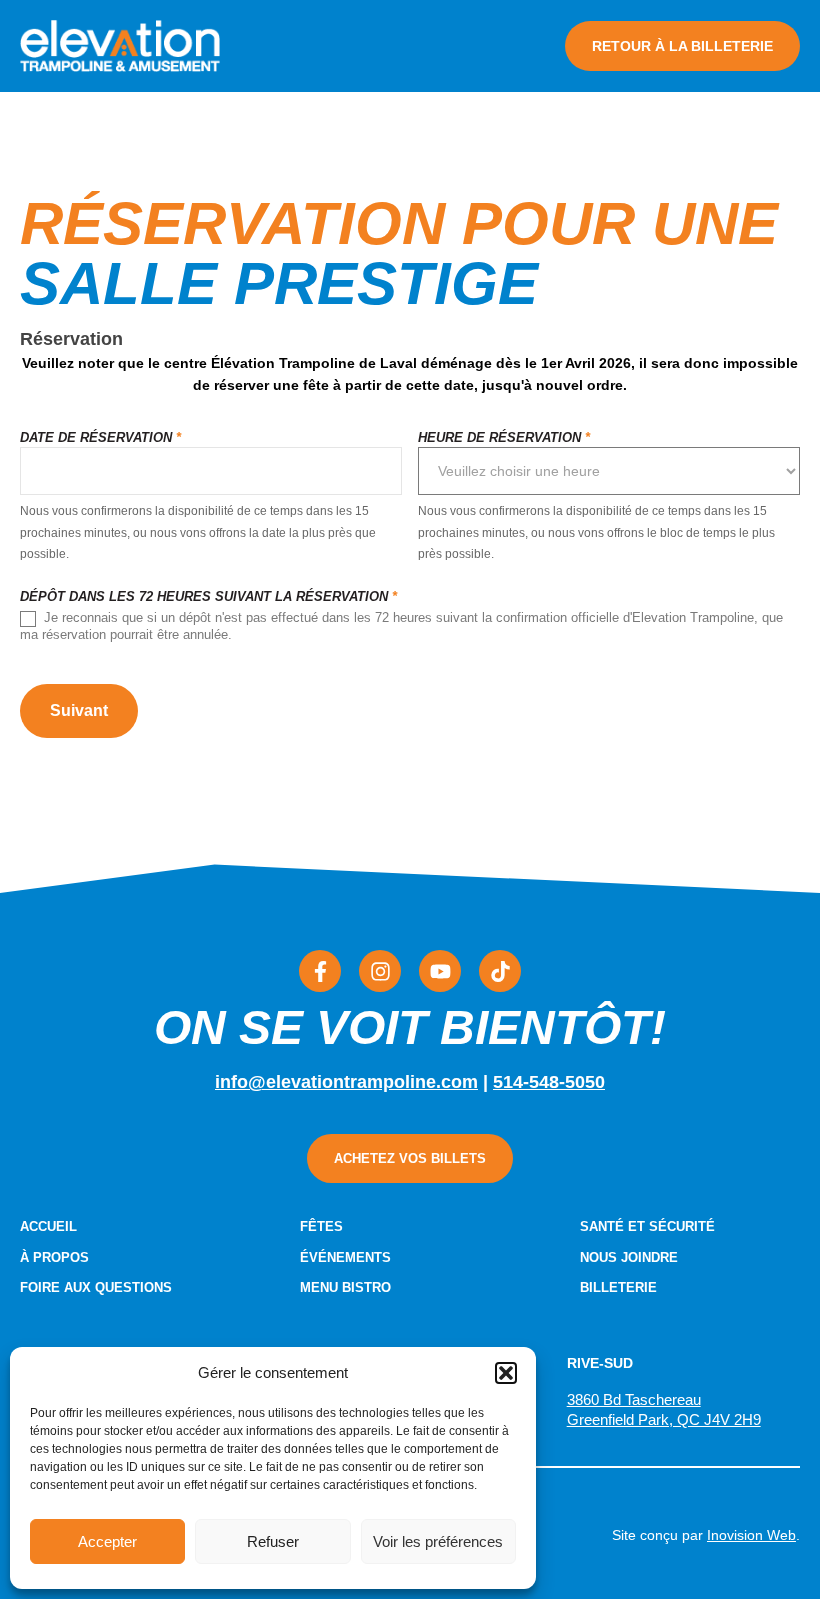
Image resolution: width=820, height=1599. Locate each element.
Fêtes (321, 1226)
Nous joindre (629, 1257)
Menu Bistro (345, 1287)
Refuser (273, 1541)
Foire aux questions (96, 1287)
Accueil (48, 1226)
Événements (345, 1257)
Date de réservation (100, 438)
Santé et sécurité (647, 1226)
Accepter (107, 1541)
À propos (54, 1257)
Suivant (79, 710)
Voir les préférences (438, 1541)
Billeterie (618, 1287)
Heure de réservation (504, 438)
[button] (506, 1373)
